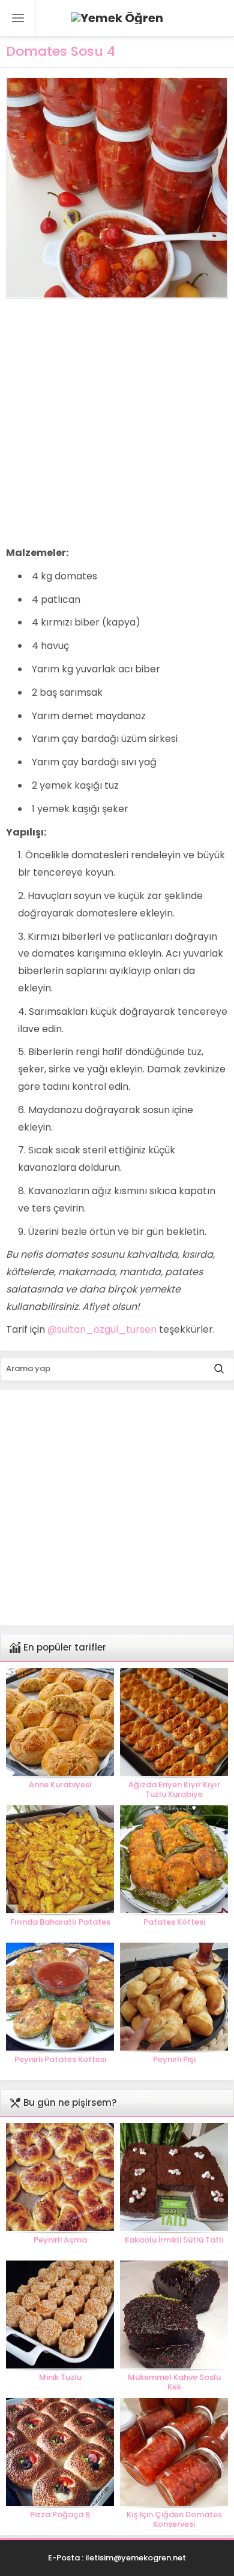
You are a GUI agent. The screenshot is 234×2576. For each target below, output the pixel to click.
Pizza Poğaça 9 (60, 2515)
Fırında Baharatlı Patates (60, 1922)
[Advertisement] (117, 422)
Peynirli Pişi (174, 2060)
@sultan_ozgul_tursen (102, 1329)
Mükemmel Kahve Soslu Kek (174, 2382)
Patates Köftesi (174, 1922)
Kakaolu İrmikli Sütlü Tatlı (174, 2240)
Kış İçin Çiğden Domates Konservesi (174, 2520)
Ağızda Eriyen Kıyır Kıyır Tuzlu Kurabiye (174, 1790)
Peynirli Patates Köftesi (60, 2060)
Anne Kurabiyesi (60, 1785)
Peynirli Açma (60, 2240)
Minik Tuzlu (60, 2377)
